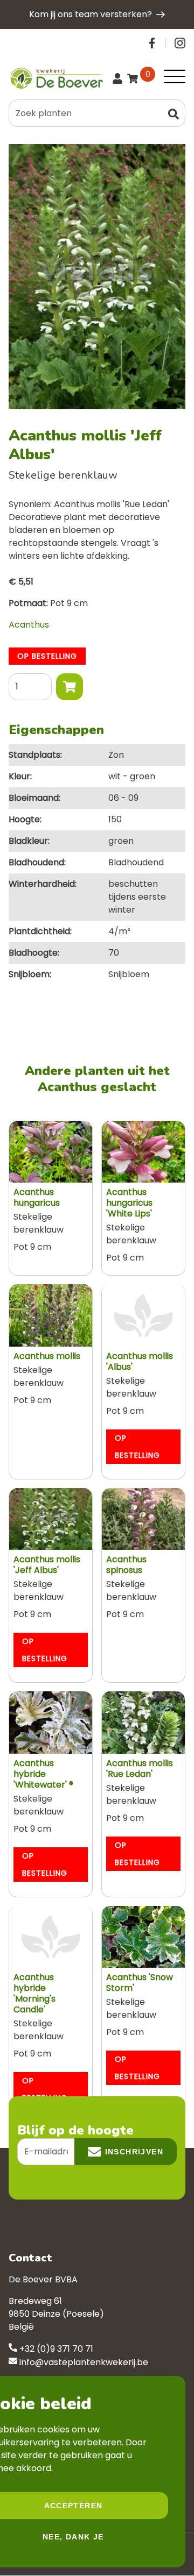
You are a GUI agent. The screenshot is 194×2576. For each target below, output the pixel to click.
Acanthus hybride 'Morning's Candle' (34, 1993)
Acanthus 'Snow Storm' (140, 1983)
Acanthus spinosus (126, 1565)
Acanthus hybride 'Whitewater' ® (43, 1774)
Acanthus (29, 625)
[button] (174, 113)
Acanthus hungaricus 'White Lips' (129, 1203)
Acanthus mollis (47, 1356)
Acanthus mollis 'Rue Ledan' (140, 1769)
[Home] (56, 78)
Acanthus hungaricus (37, 1197)
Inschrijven (134, 2152)
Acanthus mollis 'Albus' (140, 1361)
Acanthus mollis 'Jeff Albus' (47, 1565)
